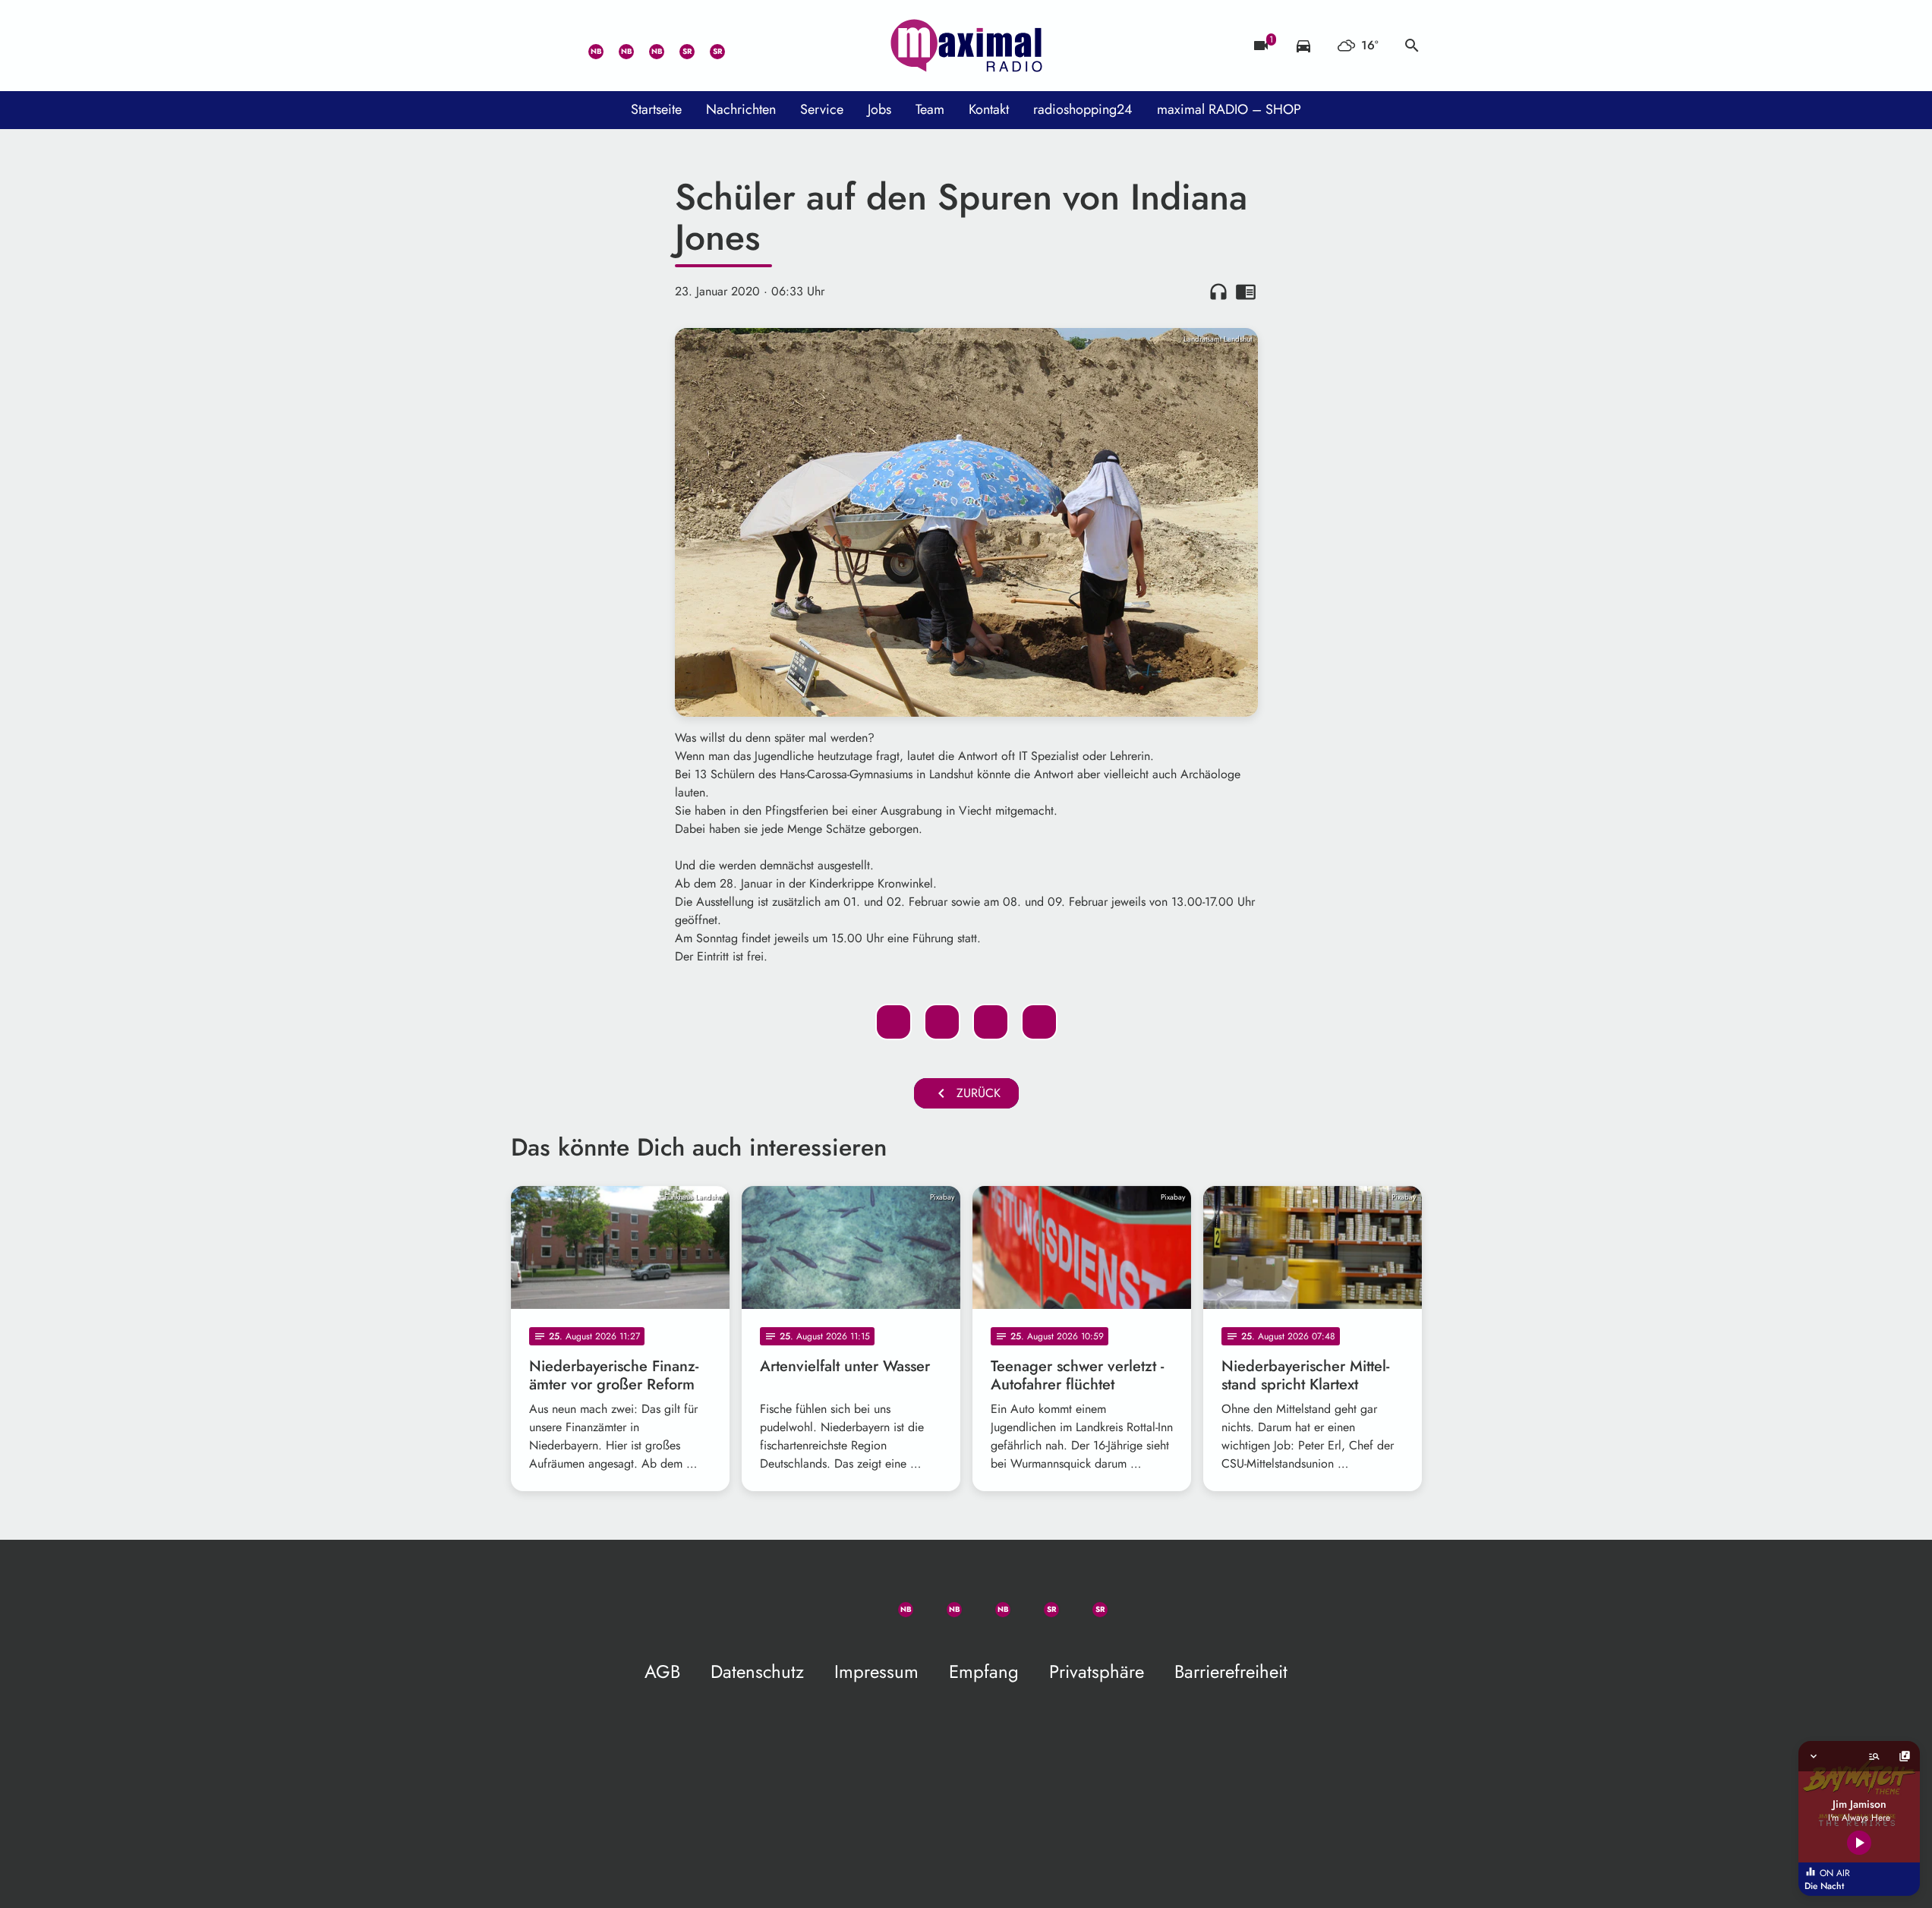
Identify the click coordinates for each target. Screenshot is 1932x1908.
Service (822, 109)
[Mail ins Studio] (526, 46)
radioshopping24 (1083, 109)
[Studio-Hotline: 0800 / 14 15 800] (556, 46)
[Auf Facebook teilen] (894, 1022)
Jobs (879, 109)
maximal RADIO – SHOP (1229, 109)
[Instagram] (648, 46)
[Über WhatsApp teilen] (991, 1022)
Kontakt (989, 109)
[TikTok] (739, 46)
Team (930, 109)
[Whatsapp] (587, 46)
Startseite (656, 109)
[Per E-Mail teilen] (1039, 1022)
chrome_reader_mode (1246, 292)
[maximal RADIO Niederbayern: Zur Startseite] (966, 46)
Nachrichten (741, 109)
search (1412, 46)
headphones (1218, 292)
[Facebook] (617, 46)
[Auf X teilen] (942, 1022)
